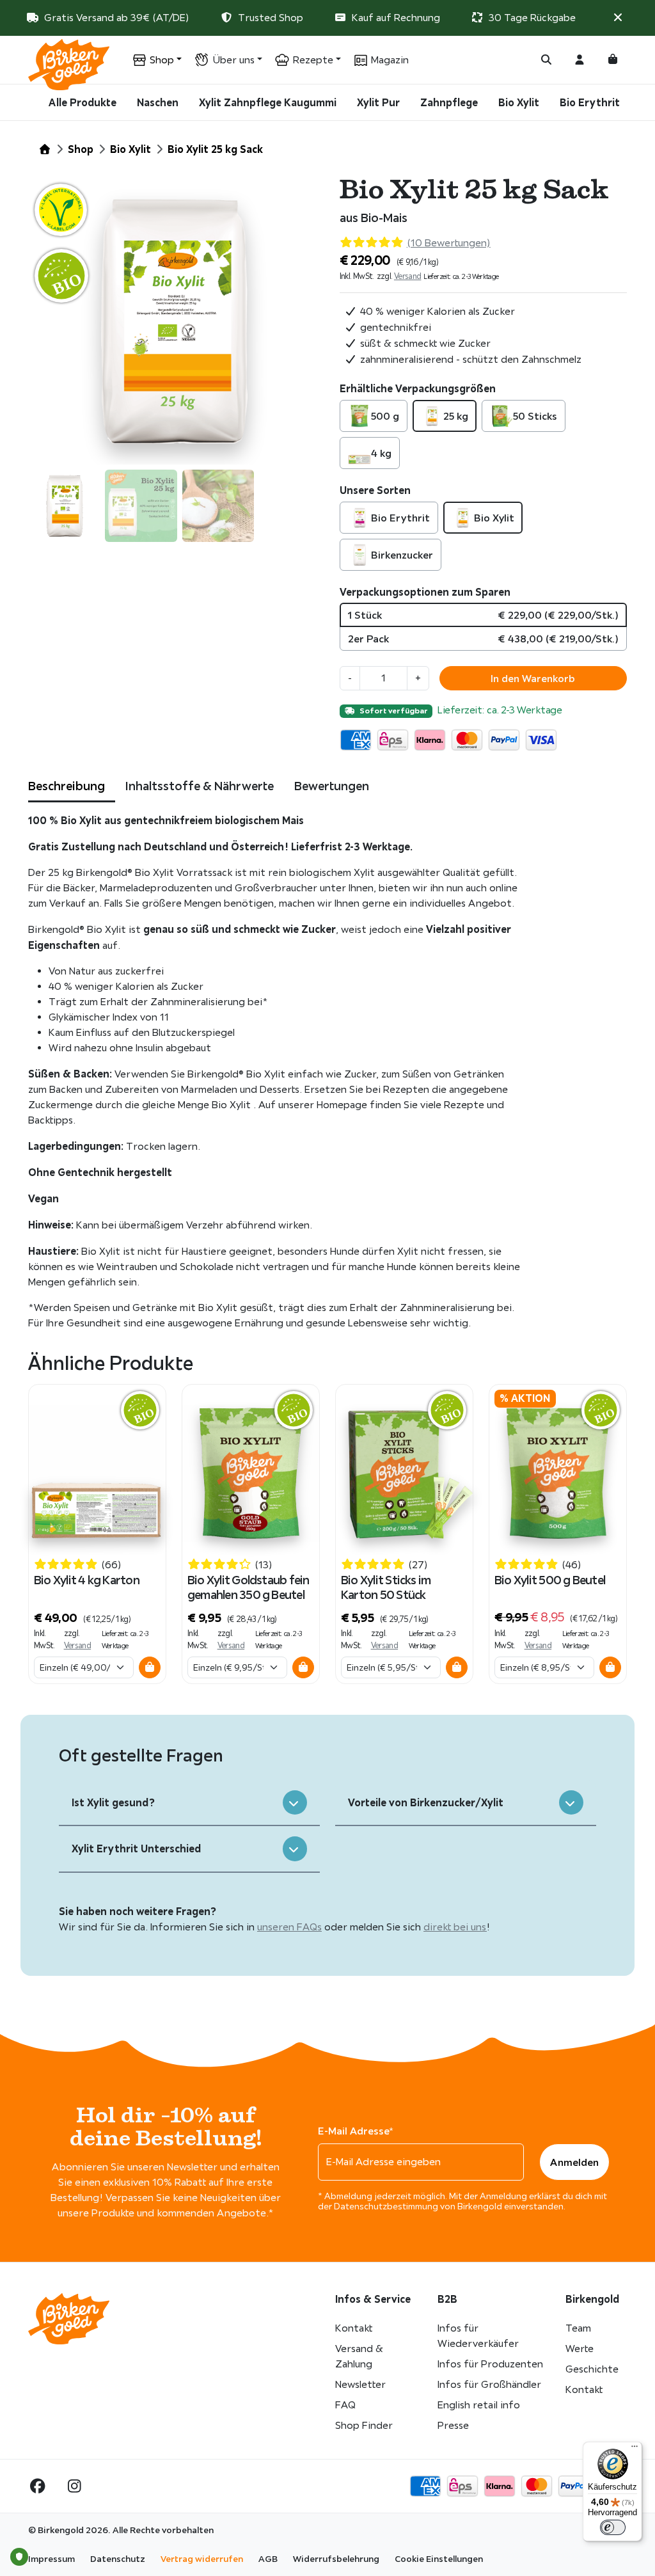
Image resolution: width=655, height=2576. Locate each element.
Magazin (390, 60)
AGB (268, 2559)
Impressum (51, 2559)
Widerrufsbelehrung (336, 2559)
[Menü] (635, 2449)
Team (578, 2328)
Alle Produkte (83, 102)
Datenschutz (118, 2559)
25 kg (456, 416)
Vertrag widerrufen (202, 2559)
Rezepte (313, 60)
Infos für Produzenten (490, 2364)
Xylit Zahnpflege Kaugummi (268, 102)
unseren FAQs (289, 1927)
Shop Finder (364, 2425)
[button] (618, 18)
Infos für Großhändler (489, 2384)
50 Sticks (535, 416)
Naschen (158, 102)
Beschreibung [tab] (67, 786)
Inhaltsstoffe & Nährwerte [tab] (200, 786)
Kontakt (354, 2328)
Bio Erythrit (590, 102)
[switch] (613, 2527)
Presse (453, 2425)
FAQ (345, 2405)
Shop (162, 60)
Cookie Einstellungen (439, 2559)
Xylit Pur (378, 102)
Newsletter (360, 2384)
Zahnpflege (449, 102)
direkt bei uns (455, 1927)
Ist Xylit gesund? (113, 1802)
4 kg (381, 453)
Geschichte (592, 2369)
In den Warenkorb (533, 678)
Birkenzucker (402, 555)
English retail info (479, 2405)
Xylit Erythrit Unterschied (136, 1849)
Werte (580, 2349)
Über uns (233, 60)
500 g (385, 416)
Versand (408, 276)
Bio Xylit (519, 102)
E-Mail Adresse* (356, 2131)
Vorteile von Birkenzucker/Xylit (426, 1802)
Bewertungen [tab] (332, 786)
